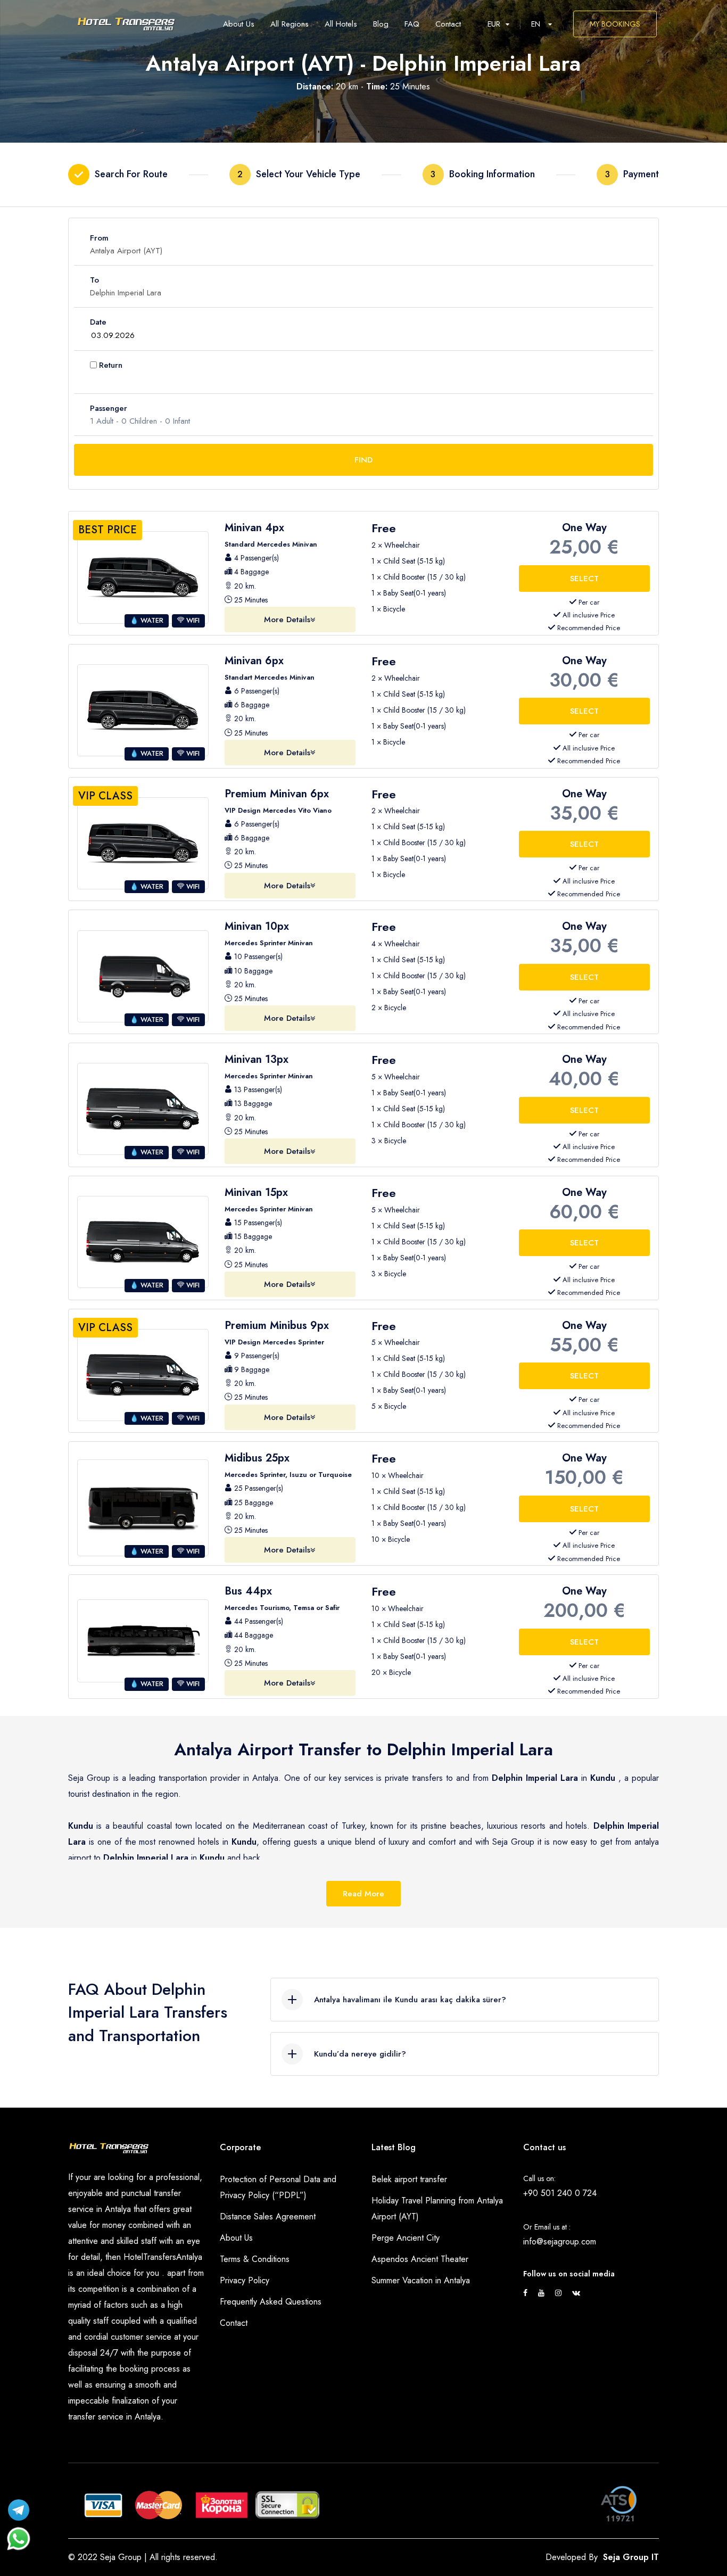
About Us (236, 2238)
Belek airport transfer (409, 2179)
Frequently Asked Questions (271, 2302)
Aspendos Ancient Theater (420, 2259)
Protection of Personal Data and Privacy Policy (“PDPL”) (278, 2187)
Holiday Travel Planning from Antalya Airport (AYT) (437, 2208)
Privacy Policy (245, 2280)
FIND (363, 460)
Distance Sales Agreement (268, 2216)
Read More (363, 1894)
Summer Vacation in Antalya (421, 2280)
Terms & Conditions (255, 2259)
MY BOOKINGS (615, 24)
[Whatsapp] (19, 2533)
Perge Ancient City (406, 2238)
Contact (234, 2323)
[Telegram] (19, 2507)
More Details (287, 620)
